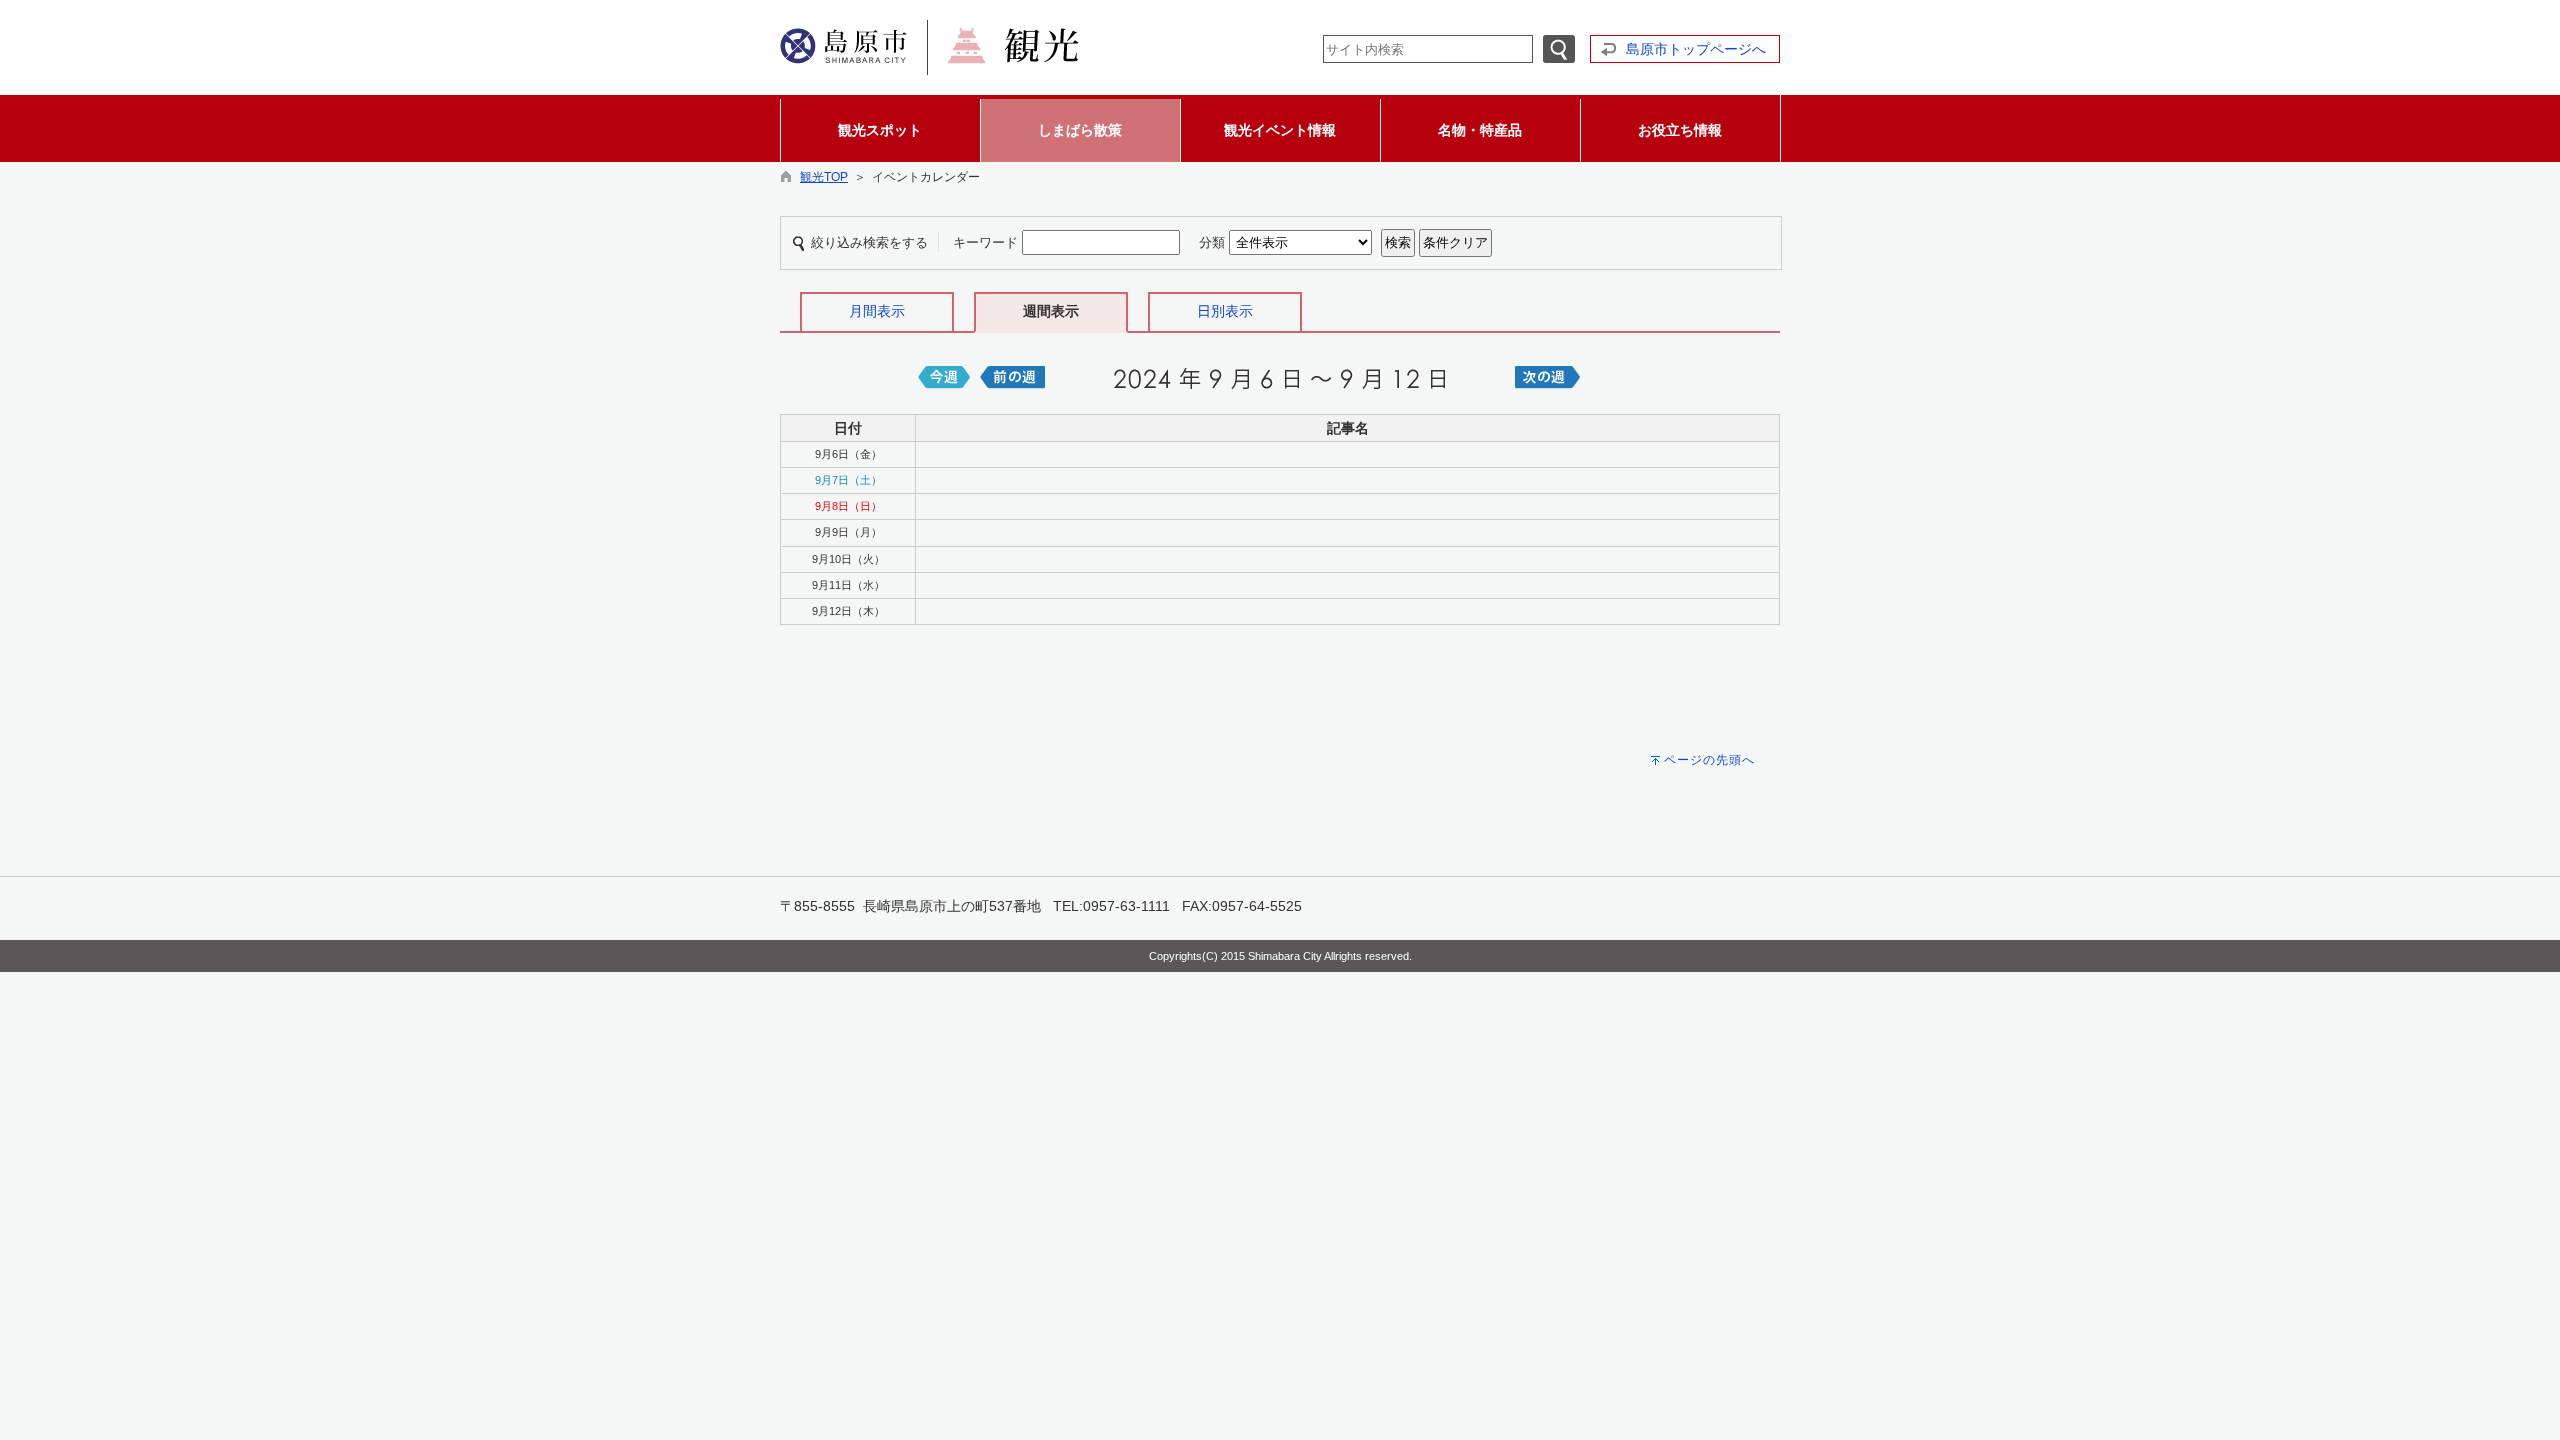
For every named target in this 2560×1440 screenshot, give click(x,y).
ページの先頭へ (1709, 760)
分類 (1212, 242)
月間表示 (877, 311)
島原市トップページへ (1696, 49)
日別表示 (1225, 311)
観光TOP (824, 177)
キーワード (985, 242)
